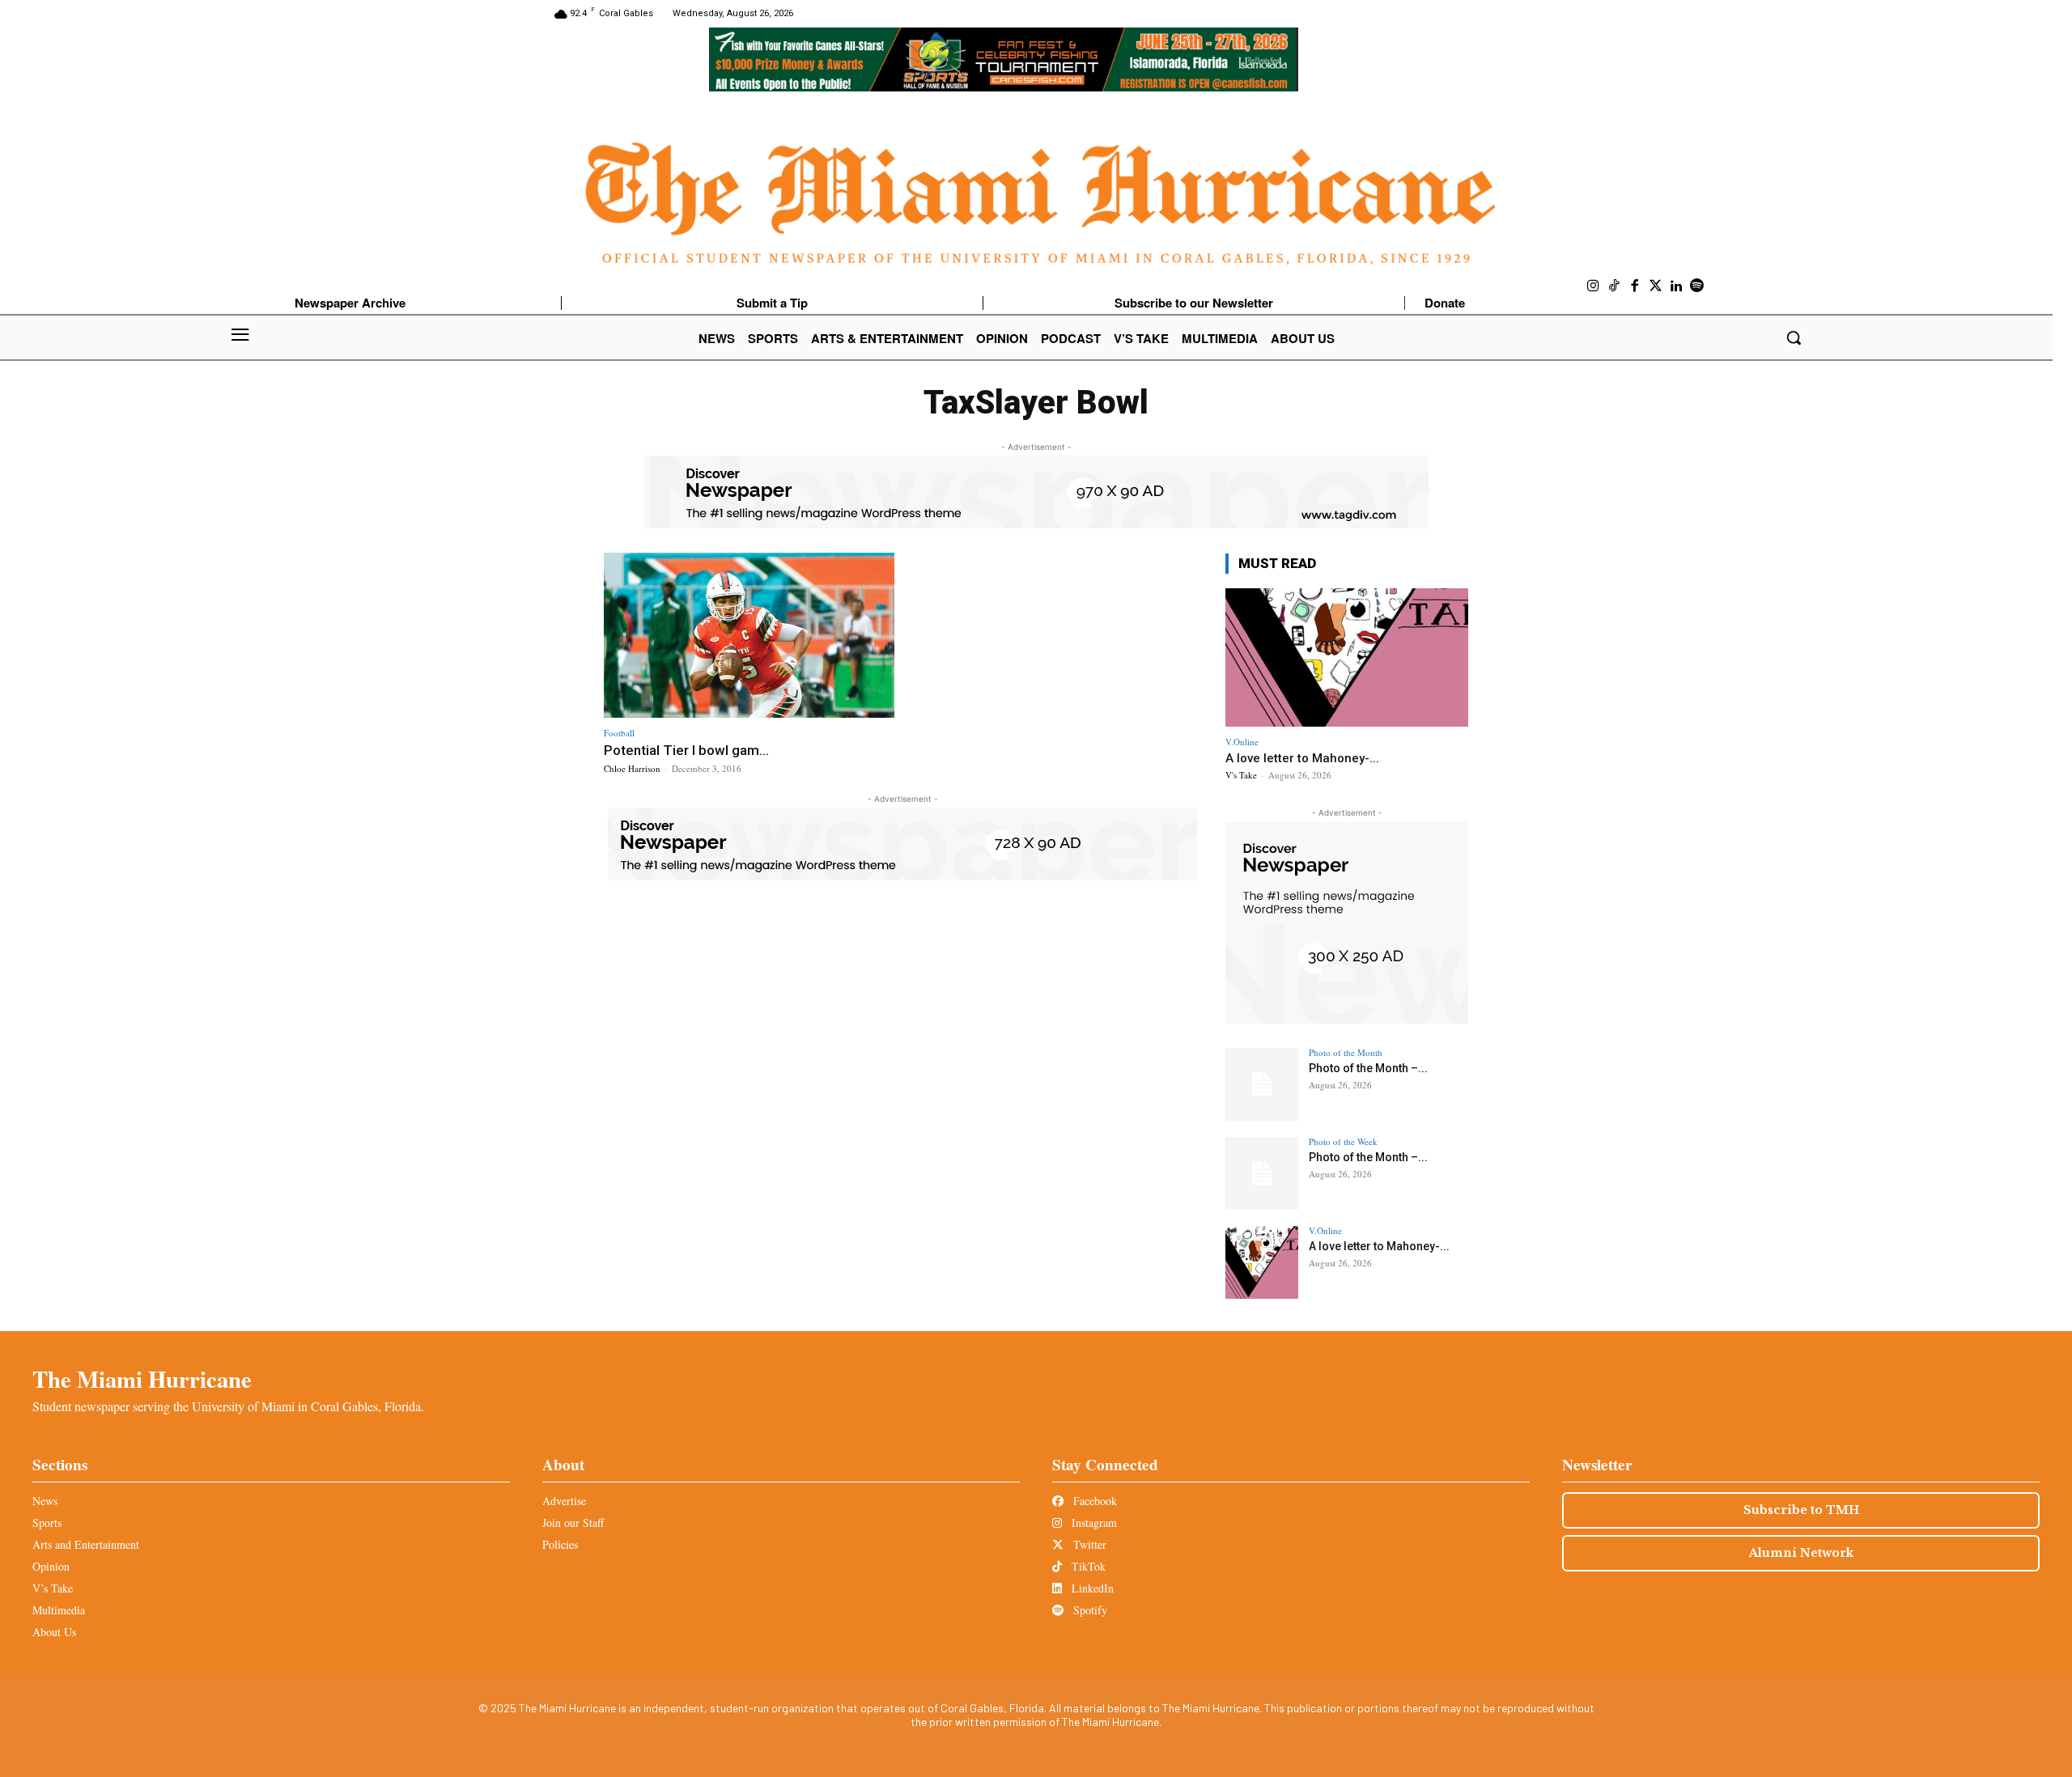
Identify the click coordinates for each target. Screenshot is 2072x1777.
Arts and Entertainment (86, 1544)
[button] (1794, 337)
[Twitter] (1656, 286)
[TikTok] (1615, 286)
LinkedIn (1091, 1588)
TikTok (1087, 1566)
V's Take (1241, 775)
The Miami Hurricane (142, 1379)
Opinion (51, 1566)
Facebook (1093, 1501)
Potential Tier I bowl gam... (686, 750)
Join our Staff (573, 1523)
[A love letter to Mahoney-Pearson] (1347, 657)
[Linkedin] (1676, 286)
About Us (54, 1632)
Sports (47, 1523)
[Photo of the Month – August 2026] (1262, 1084)
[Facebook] (1635, 286)
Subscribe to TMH (1801, 1510)
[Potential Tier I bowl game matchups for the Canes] (749, 636)
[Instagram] (1594, 286)
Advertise (564, 1501)
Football (619, 733)
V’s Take (53, 1588)
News (45, 1501)
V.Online (1242, 742)
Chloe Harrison (632, 768)
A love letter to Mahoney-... (1302, 758)
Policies (560, 1544)
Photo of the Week (1343, 1141)
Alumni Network (1801, 1553)
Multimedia (59, 1610)
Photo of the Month (1346, 1052)
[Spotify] (1697, 286)
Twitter (1088, 1544)
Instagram (1093, 1523)
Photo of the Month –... (1368, 1068)
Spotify (1089, 1610)
